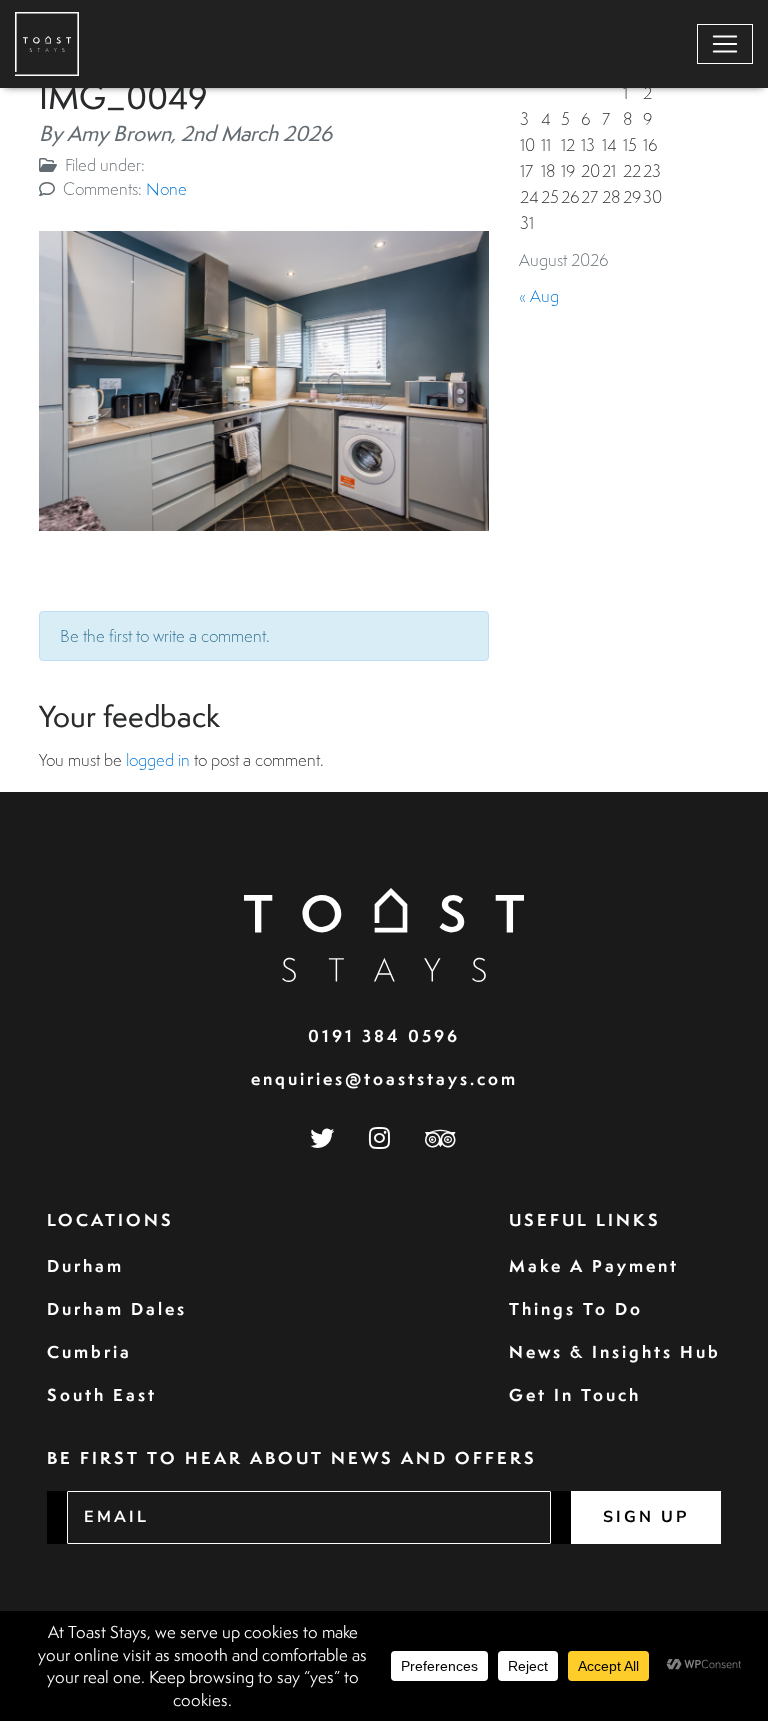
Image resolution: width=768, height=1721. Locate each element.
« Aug (539, 295)
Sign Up (646, 1517)
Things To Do (576, 1308)
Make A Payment (594, 1265)
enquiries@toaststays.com (384, 1078)
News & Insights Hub (615, 1351)
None (166, 188)
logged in (158, 759)
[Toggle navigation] (725, 44)
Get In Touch (575, 1394)
